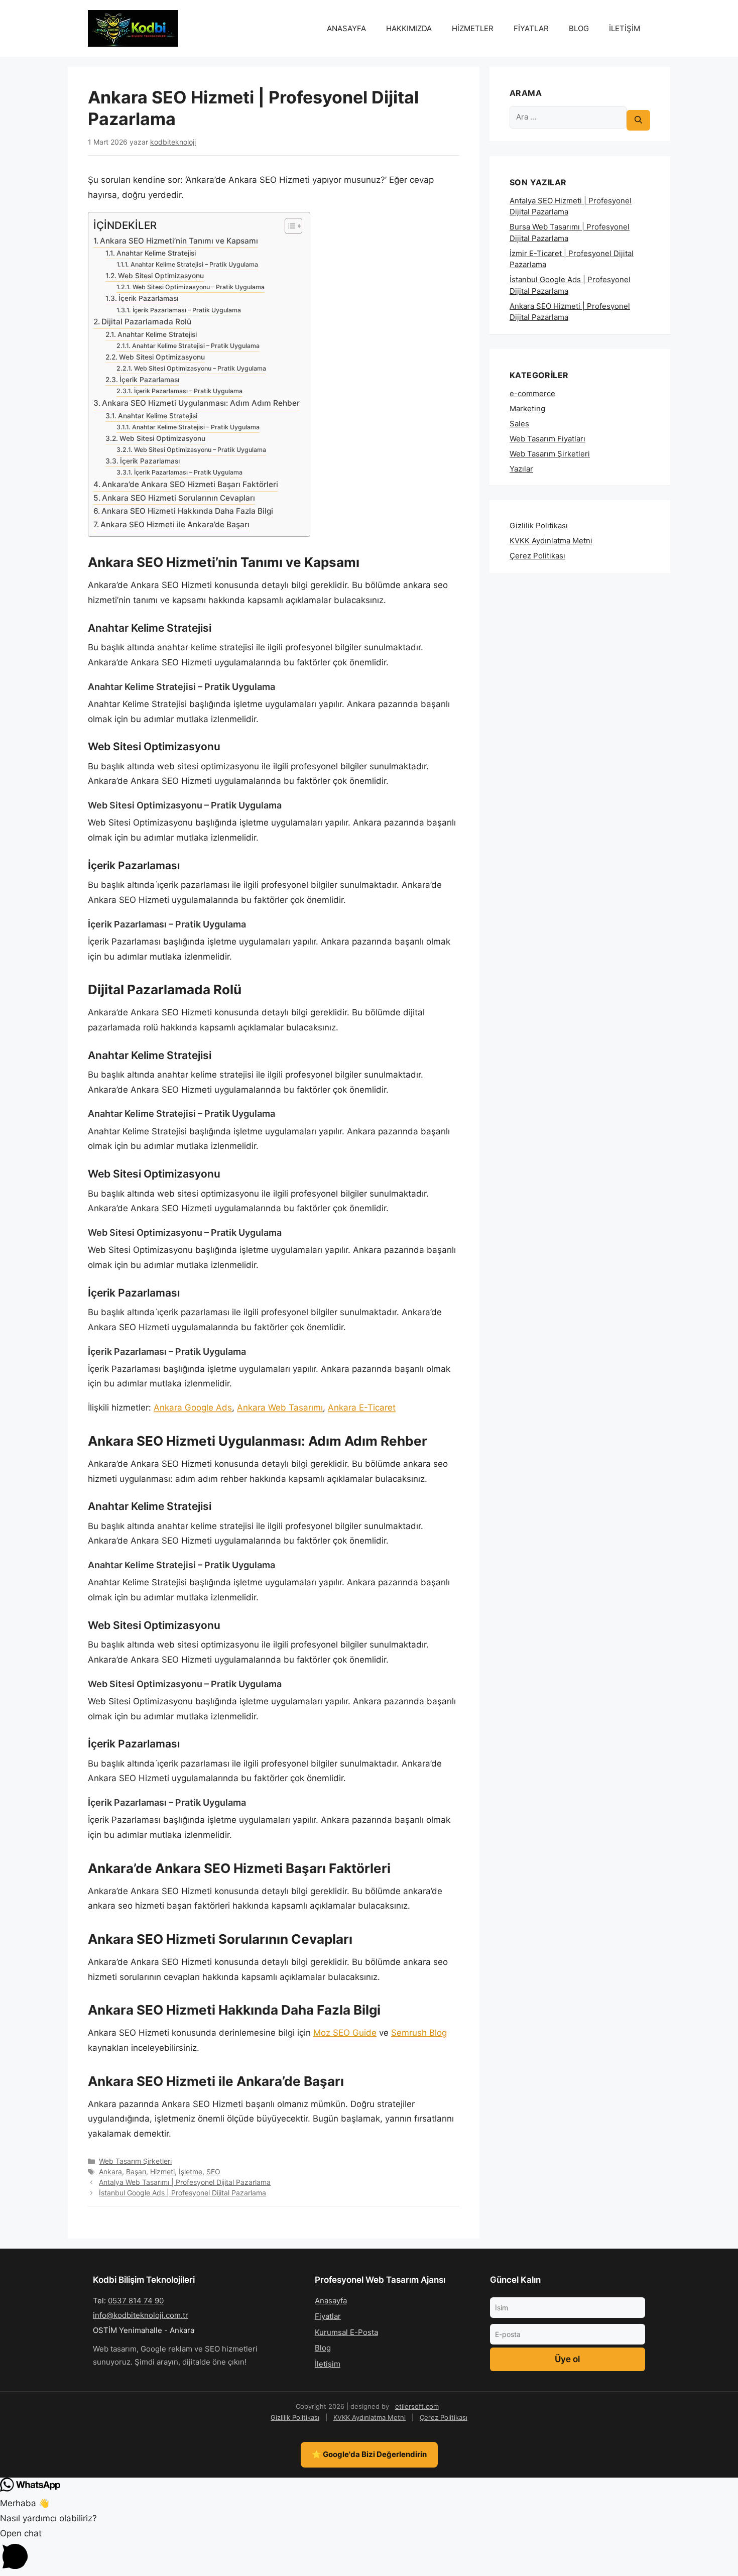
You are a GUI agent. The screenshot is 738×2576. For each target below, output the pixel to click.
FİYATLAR (531, 28)
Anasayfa (331, 2301)
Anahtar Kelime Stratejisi (156, 253)
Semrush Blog (419, 2033)
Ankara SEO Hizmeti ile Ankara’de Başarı (175, 524)
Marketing (527, 408)
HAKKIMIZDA (409, 28)
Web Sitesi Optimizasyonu (161, 276)
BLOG (579, 28)
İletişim (328, 2364)
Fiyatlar (328, 2316)
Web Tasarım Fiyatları (547, 439)
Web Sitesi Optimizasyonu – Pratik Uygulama (198, 287)
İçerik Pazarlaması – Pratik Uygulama (187, 310)
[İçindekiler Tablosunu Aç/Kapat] (288, 226)
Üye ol (567, 2359)
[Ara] (638, 120)
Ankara (110, 2172)
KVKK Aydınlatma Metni (551, 541)
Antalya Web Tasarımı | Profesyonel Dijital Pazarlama (185, 2182)
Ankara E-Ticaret (362, 1408)
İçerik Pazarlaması (148, 298)
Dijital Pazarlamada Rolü (146, 322)
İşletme (191, 2172)
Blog (323, 2348)
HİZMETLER (473, 28)
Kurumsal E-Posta (346, 2332)
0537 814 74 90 (136, 2301)
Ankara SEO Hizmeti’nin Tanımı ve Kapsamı (179, 241)
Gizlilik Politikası (539, 525)
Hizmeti (162, 2172)
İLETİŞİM (625, 28)
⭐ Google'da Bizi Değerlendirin (369, 2454)
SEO (213, 2172)
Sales (519, 424)
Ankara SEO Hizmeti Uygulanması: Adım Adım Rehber (201, 403)
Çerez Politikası (537, 556)
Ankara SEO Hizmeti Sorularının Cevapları (178, 498)
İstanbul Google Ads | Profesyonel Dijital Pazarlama (182, 2193)
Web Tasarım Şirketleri (135, 2161)
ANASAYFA (346, 28)
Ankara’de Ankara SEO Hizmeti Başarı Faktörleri (190, 484)
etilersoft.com (417, 2406)
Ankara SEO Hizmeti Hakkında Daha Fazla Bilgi (187, 511)
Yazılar (521, 469)
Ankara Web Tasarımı (280, 1408)
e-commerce (532, 393)
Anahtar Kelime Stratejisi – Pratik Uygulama (194, 264)
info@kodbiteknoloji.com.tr (141, 2315)
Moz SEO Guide (345, 2033)
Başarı (136, 2172)
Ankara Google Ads (193, 1408)
